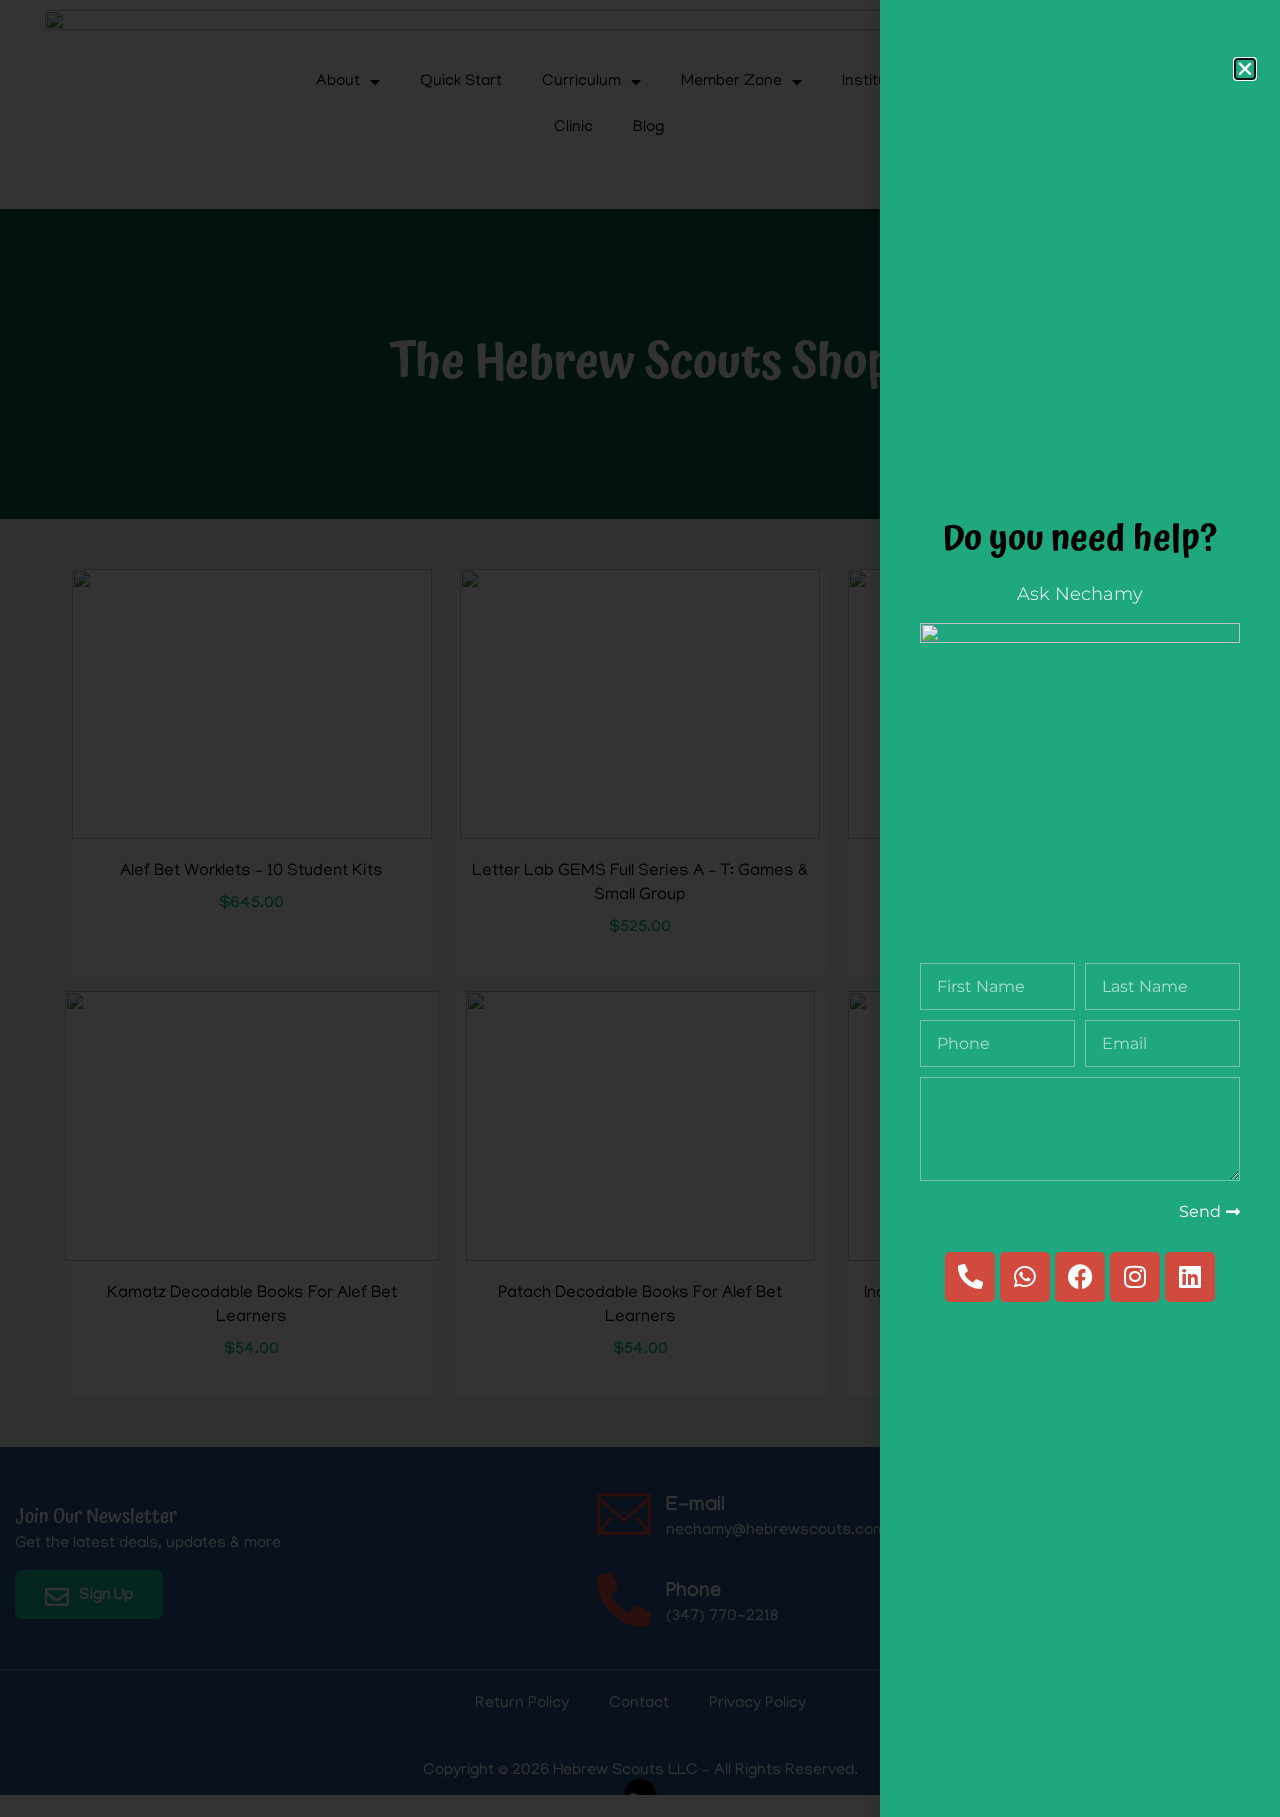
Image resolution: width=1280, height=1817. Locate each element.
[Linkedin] (1190, 1277)
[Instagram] (1135, 1277)
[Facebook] (1080, 1277)
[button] (1245, 69)
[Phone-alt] (970, 1277)
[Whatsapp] (1025, 1277)
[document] (640, 908)
